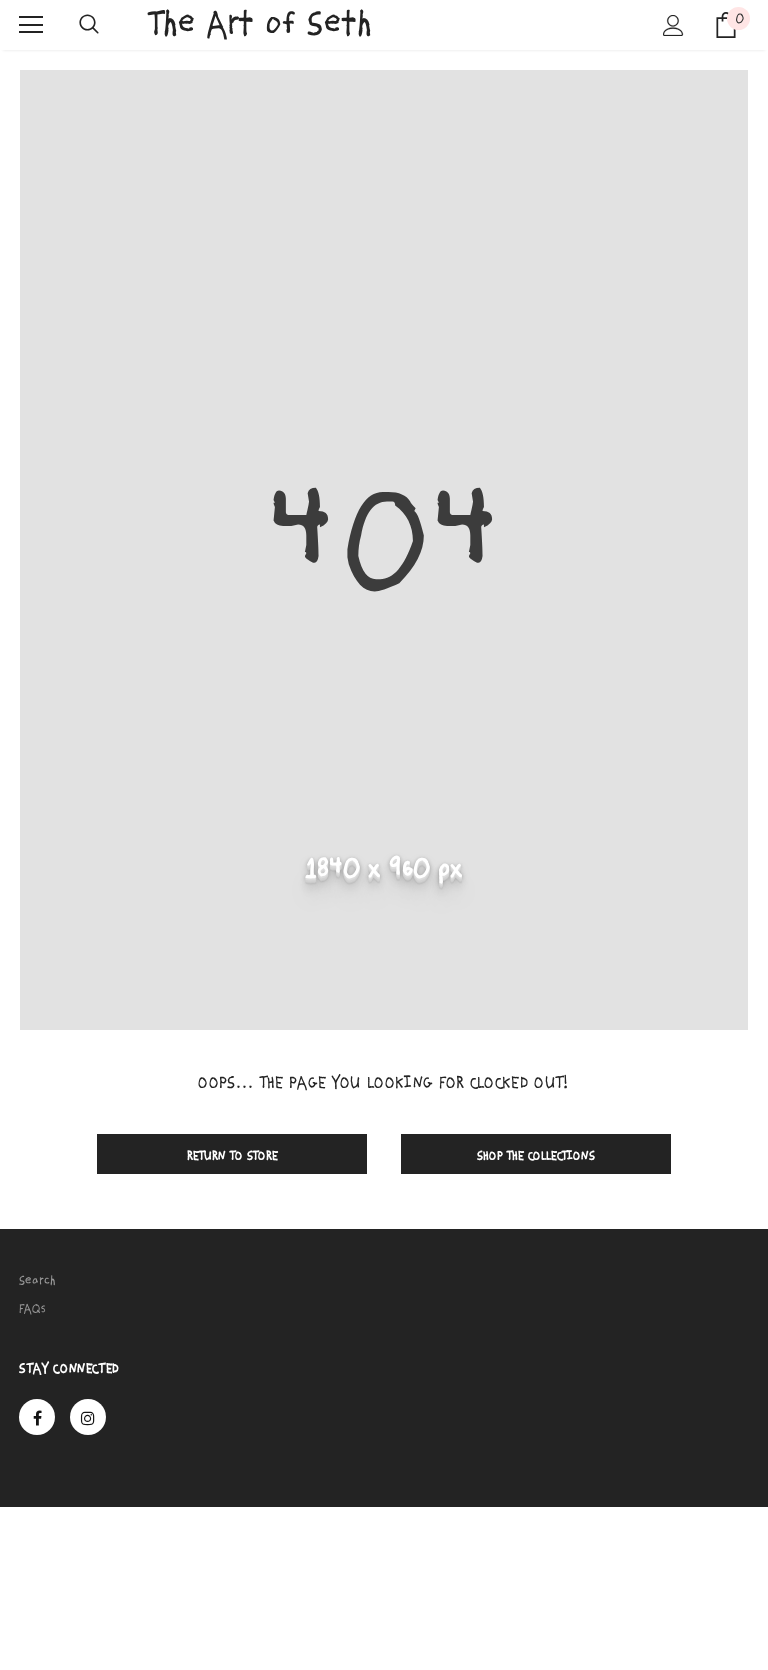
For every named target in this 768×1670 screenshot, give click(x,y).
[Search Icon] (89, 25)
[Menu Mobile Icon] (31, 25)
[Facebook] (37, 1417)
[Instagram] (88, 1417)
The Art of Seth (260, 23)
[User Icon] (673, 25)
